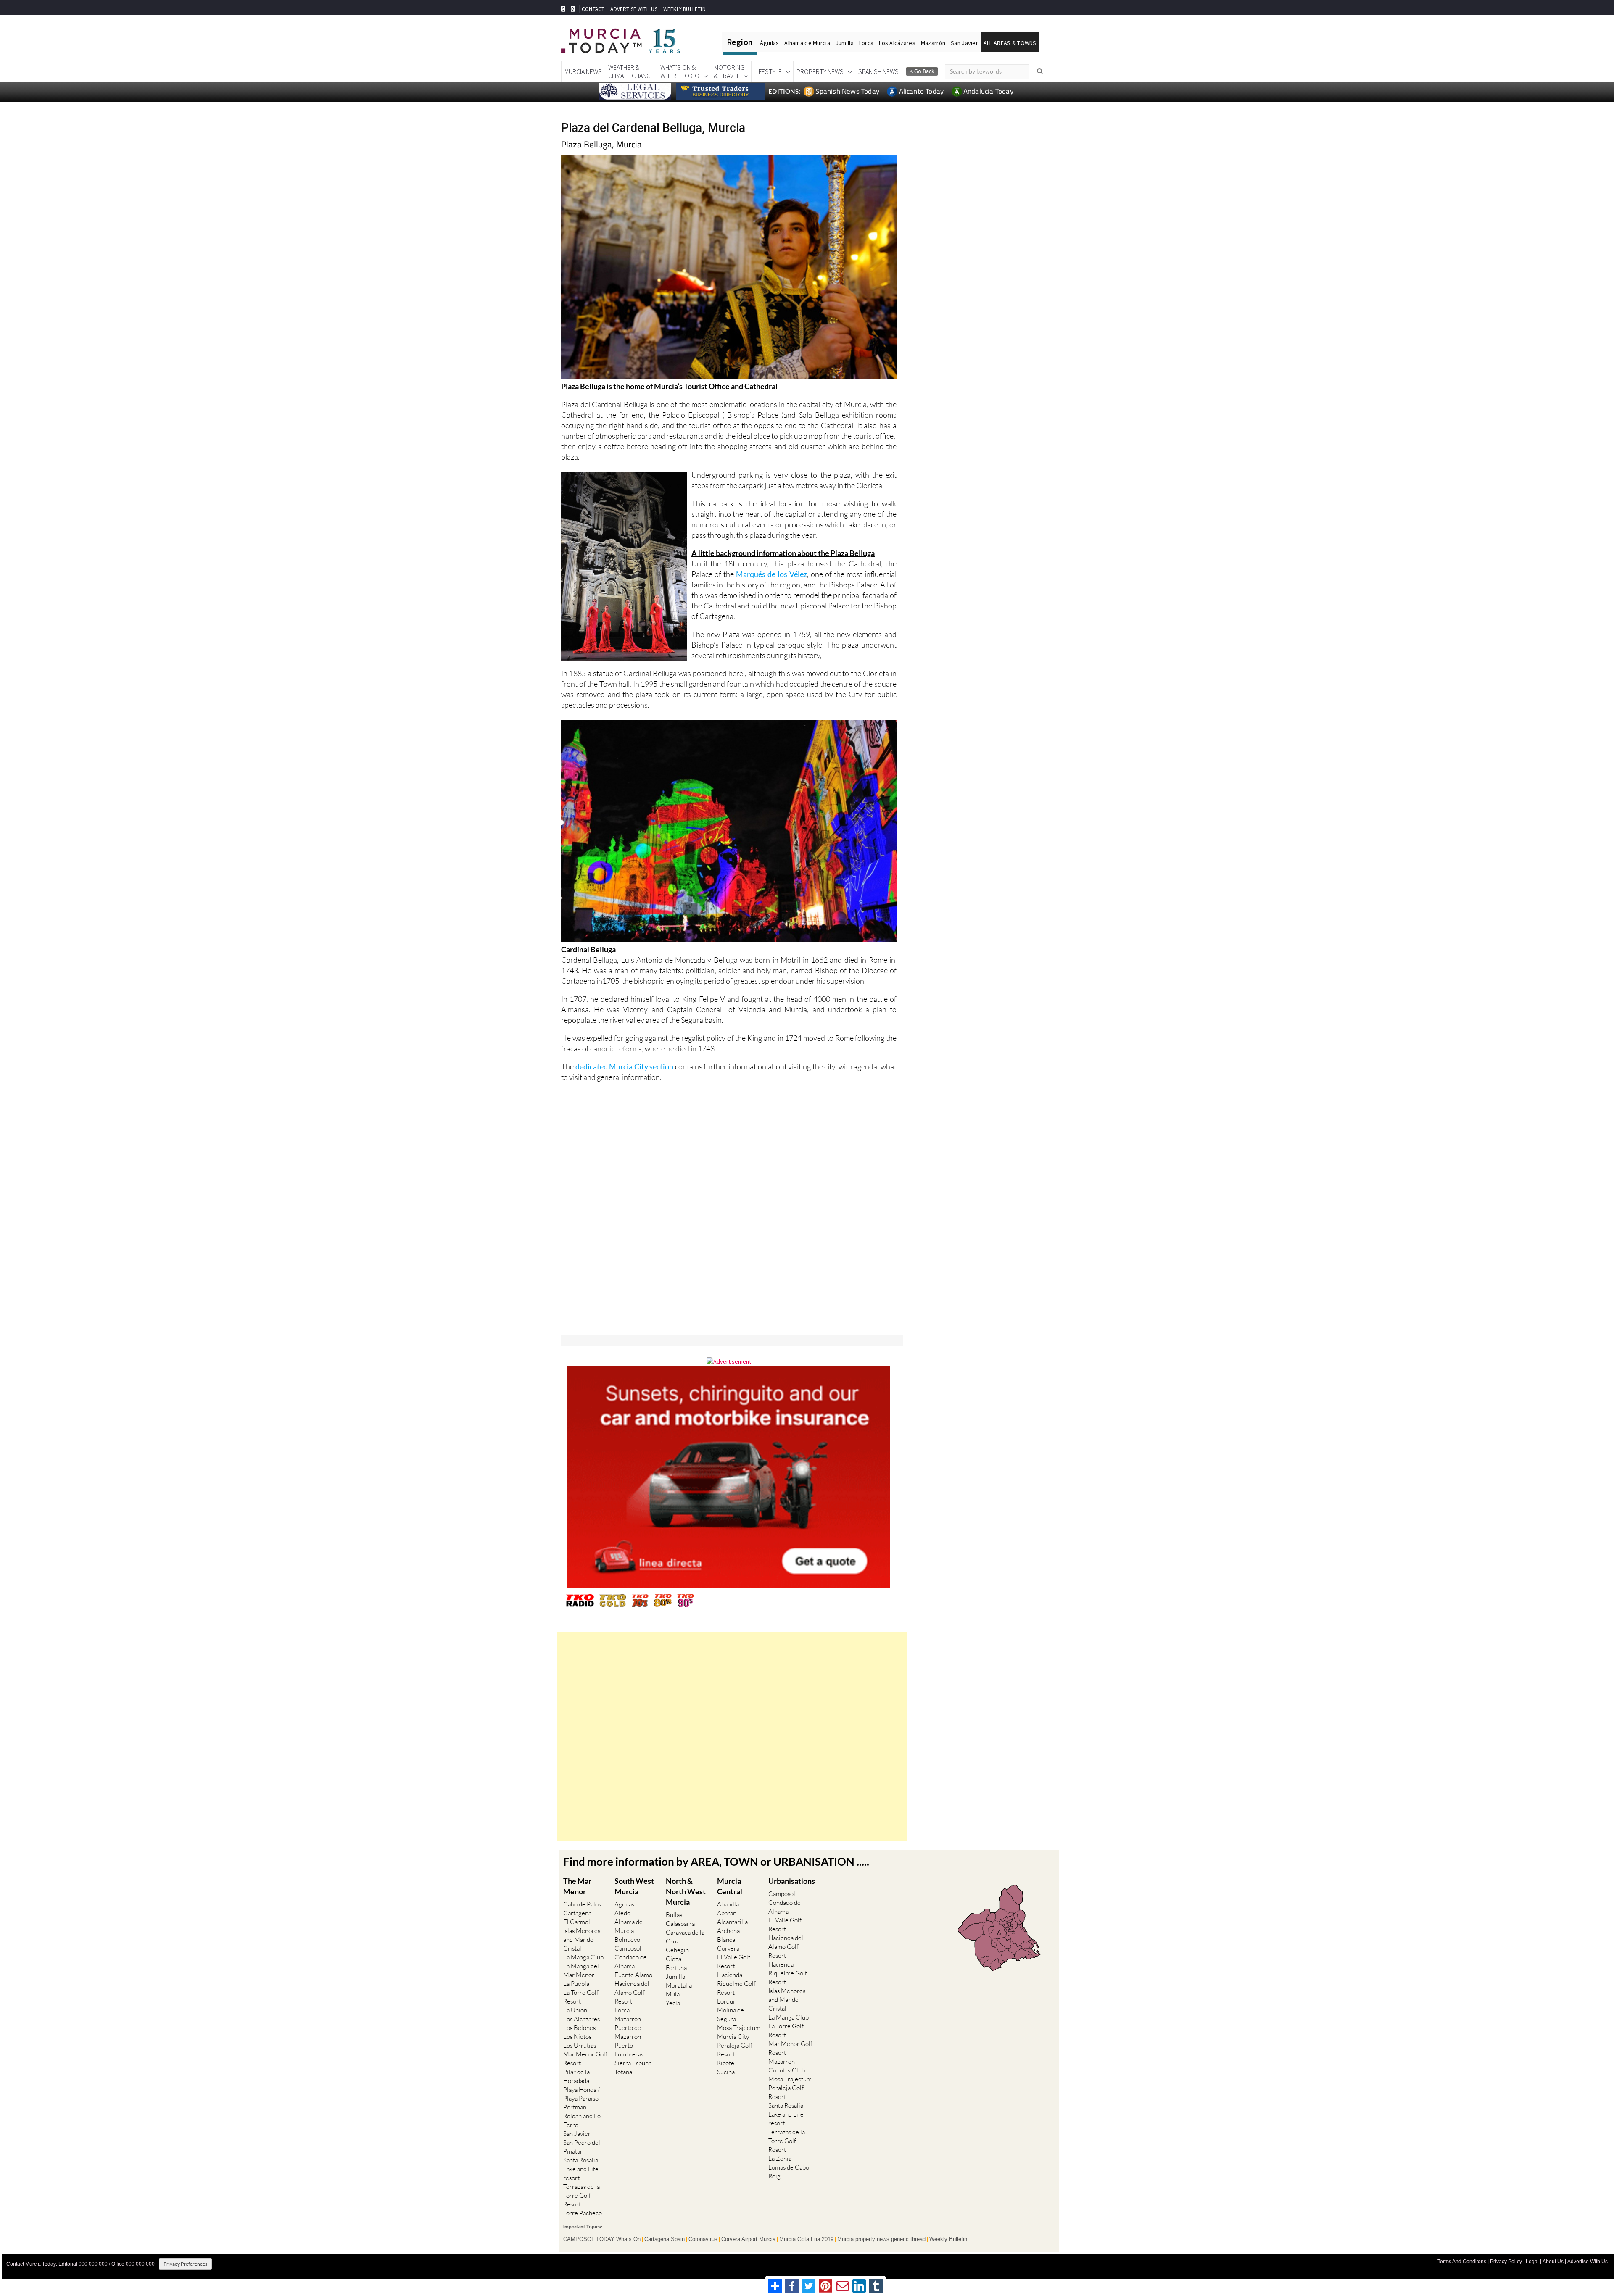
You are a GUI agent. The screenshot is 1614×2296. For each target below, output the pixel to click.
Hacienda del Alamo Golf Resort (632, 1992)
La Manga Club (583, 1957)
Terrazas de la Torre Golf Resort (582, 2195)
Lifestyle (768, 71)
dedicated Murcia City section (625, 1066)
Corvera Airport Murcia (748, 2239)
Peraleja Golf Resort (735, 2050)
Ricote (726, 2063)
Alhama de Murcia (807, 43)
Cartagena (577, 1913)
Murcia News (583, 71)
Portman (575, 2107)
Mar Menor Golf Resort (585, 2059)
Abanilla (728, 1904)
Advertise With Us (1588, 2262)
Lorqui (726, 2001)
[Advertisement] (732, 1736)
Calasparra (680, 1923)
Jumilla (845, 43)
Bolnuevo (627, 1939)
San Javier (964, 43)
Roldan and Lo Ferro (582, 2120)
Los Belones (579, 2028)
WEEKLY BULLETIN (684, 9)
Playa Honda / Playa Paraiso (582, 2094)
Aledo (622, 1913)
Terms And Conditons (1462, 2262)
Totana (623, 2072)
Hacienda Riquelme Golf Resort (736, 1984)
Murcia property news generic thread (881, 2239)
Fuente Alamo (633, 1975)
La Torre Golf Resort (581, 1997)
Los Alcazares (582, 2019)
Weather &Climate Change (631, 71)
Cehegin (677, 1950)
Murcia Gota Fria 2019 (806, 2239)
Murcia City (733, 2037)
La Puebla (576, 1984)
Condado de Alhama (631, 1962)
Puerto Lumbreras (629, 2050)
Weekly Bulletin (948, 2239)
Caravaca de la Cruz (685, 1937)
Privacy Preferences (185, 2264)
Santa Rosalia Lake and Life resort (581, 2169)
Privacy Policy (1506, 2262)
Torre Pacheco (583, 2213)
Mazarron (628, 2019)
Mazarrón (933, 43)
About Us (1553, 2262)
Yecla (673, 2003)
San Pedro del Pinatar (582, 2147)
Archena (728, 1931)
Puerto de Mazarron (628, 2032)
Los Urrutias (580, 2045)
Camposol (628, 1948)
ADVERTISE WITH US (634, 9)
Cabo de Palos (582, 1904)
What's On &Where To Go (680, 71)
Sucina (726, 2072)
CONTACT (593, 9)
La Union (575, 2010)
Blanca (726, 1939)
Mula (673, 1994)
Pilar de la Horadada (576, 2076)
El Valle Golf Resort (734, 1962)
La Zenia (780, 2158)
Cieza (674, 1959)
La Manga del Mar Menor (581, 1970)
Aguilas (624, 1904)
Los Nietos (577, 2037)
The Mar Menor (577, 1886)
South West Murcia (634, 1886)
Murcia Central (730, 1886)
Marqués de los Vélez (771, 574)
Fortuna (676, 1968)
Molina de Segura (731, 2014)
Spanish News (878, 71)
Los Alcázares (897, 43)
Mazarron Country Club (787, 2066)
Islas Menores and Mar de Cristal (582, 1939)
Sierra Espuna (633, 2063)
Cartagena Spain (665, 2239)
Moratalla (679, 1985)
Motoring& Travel (729, 71)
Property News (820, 71)
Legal (1532, 2262)
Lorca (866, 43)
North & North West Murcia (686, 1891)
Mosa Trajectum (739, 2028)
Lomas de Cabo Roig (789, 2172)
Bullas (674, 1915)
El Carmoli (578, 1922)
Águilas (769, 43)
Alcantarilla (732, 1922)
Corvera (728, 1948)
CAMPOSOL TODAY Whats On (602, 2239)
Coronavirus (703, 2239)
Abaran (727, 1913)
